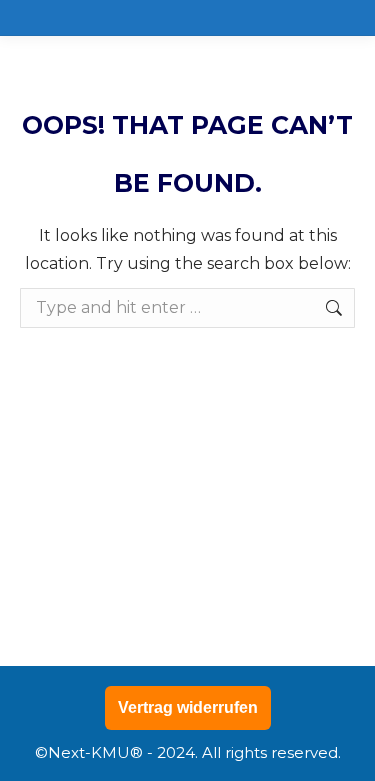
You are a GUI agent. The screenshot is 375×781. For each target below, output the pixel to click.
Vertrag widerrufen (188, 707)
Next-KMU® (95, 752)
